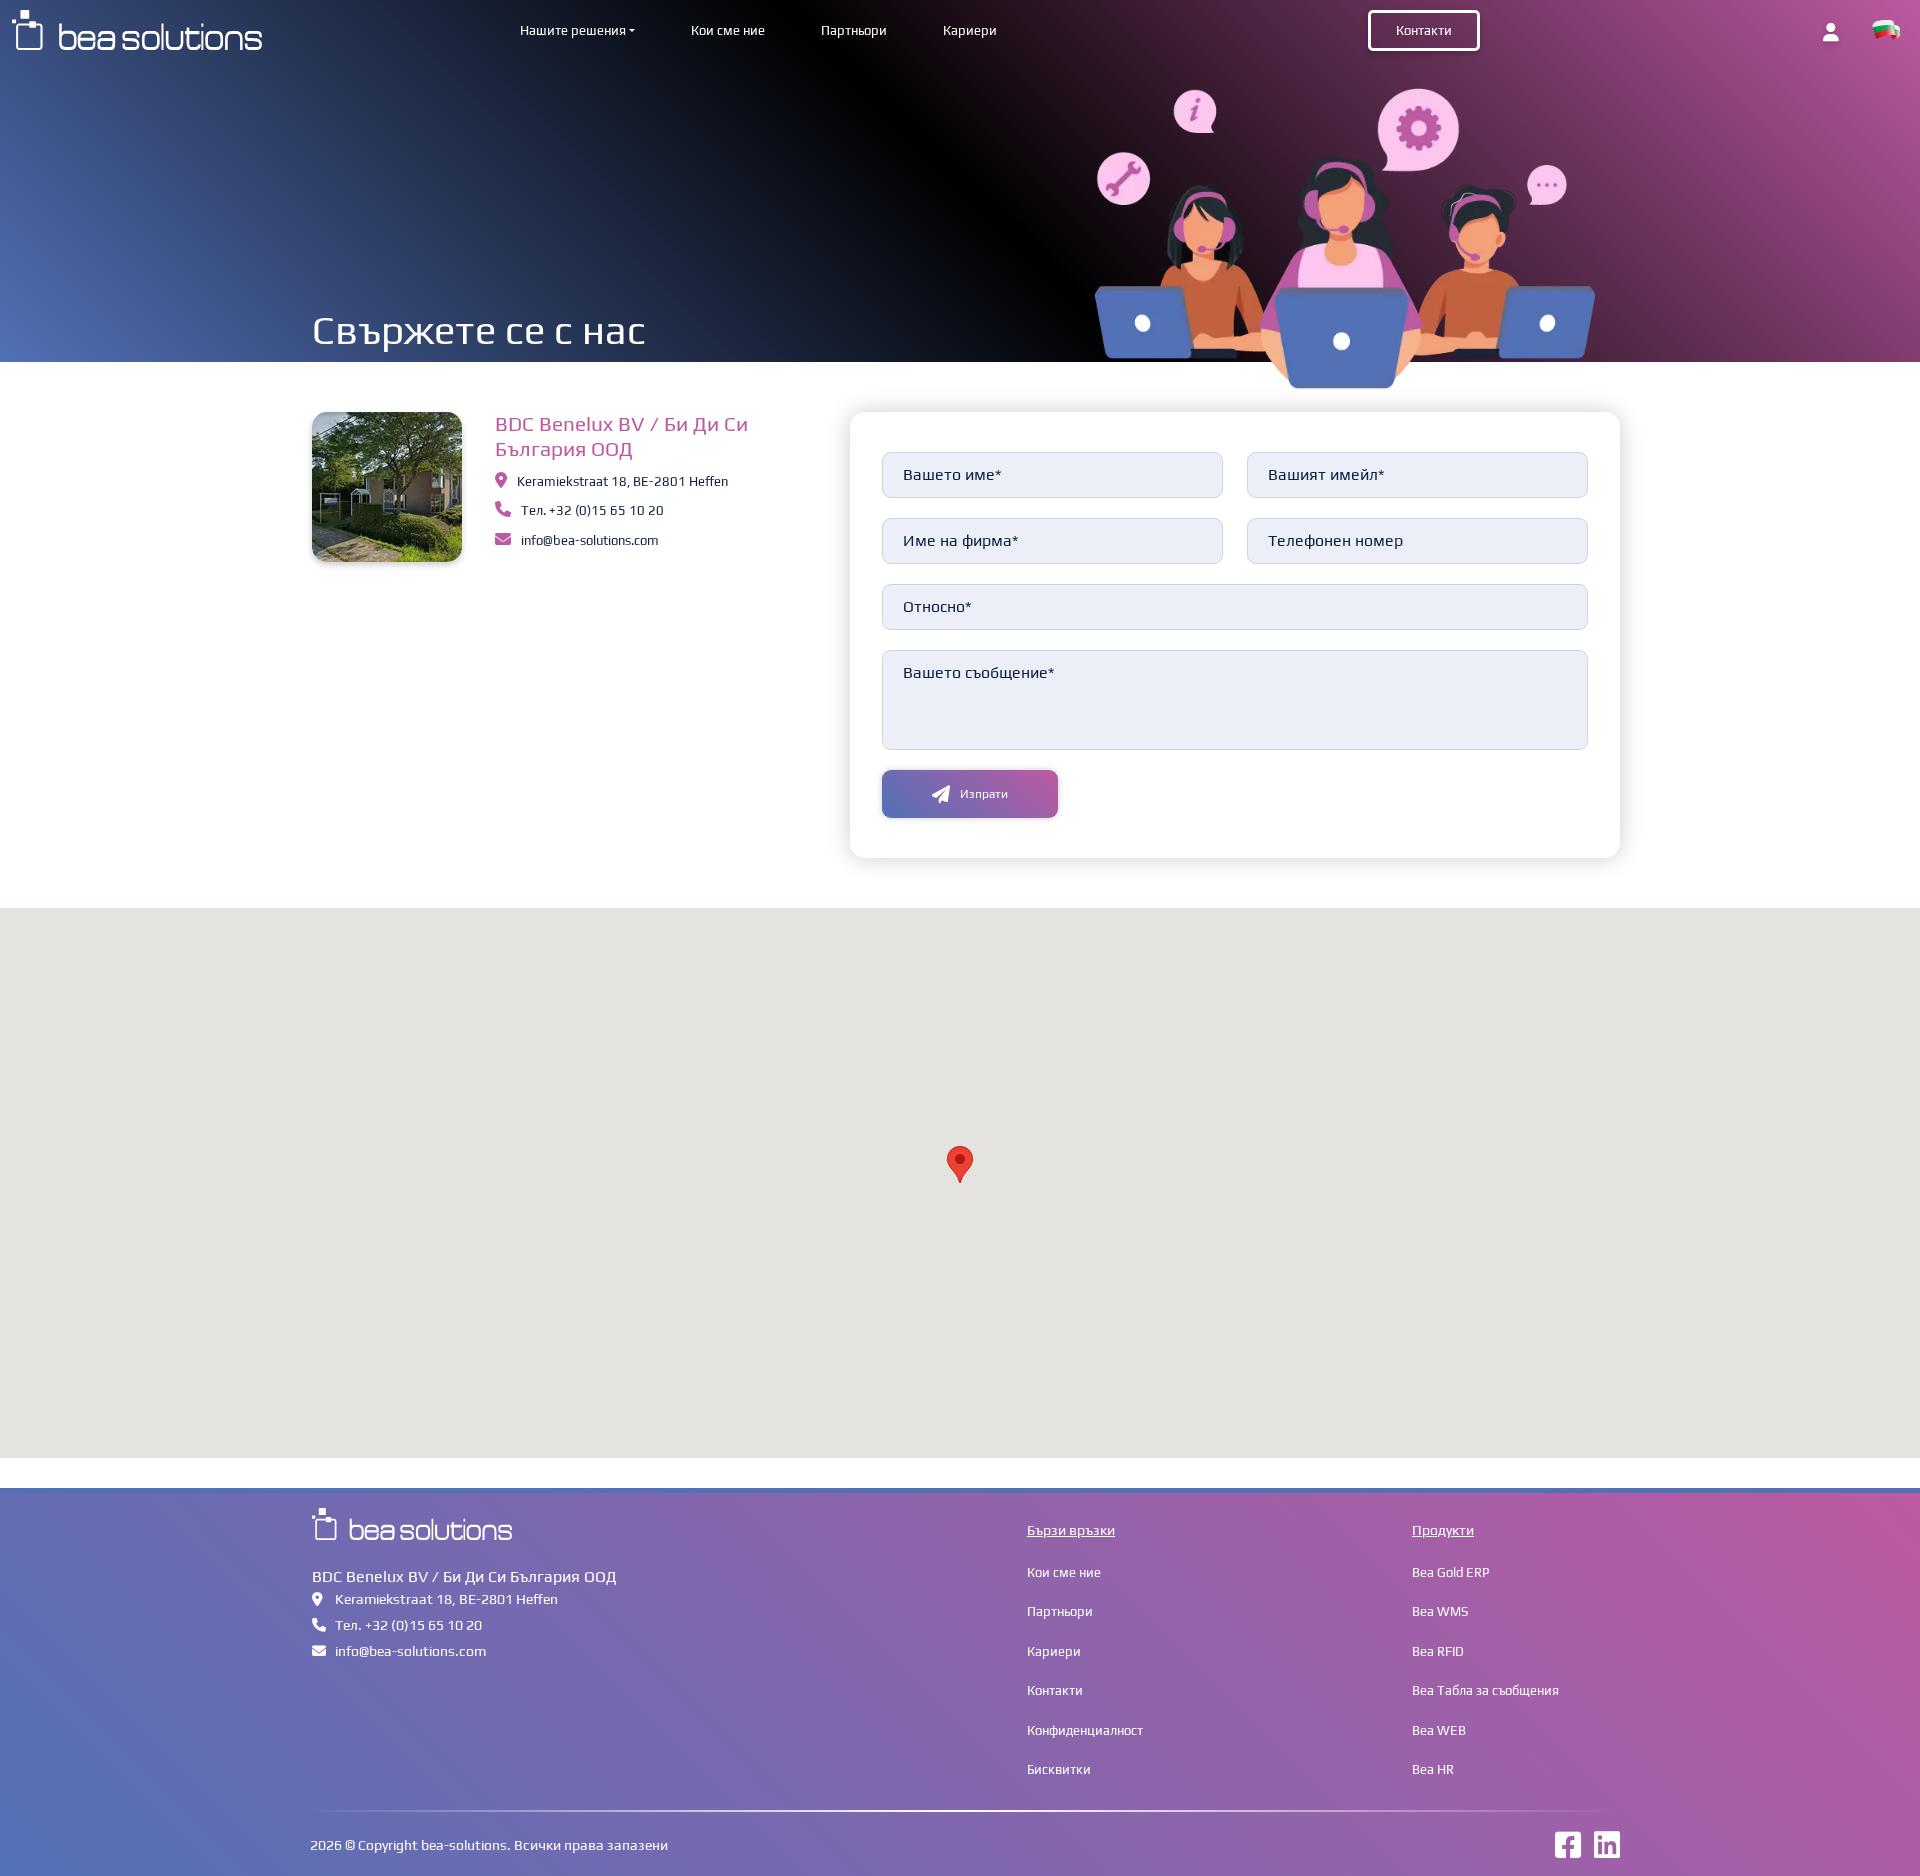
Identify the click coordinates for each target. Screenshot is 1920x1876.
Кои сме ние (728, 30)
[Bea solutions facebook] (1563, 1851)
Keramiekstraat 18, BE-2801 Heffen (622, 481)
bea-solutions (464, 1845)
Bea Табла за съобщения (1485, 1690)
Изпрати (984, 794)
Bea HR (1433, 1769)
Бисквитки (1059, 1769)
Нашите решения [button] (573, 30)
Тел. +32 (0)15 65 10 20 (592, 510)
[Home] (137, 28)
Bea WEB (1439, 1730)
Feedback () (910, 451)
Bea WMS (1440, 1611)
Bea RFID (1438, 1651)
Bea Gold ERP (1450, 1572)
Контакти (1424, 30)
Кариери (970, 30)
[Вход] (1831, 32)
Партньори (854, 30)
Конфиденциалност (1085, 1730)
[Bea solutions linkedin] (1602, 1851)
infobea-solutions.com (590, 540)
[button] (1886, 30)
